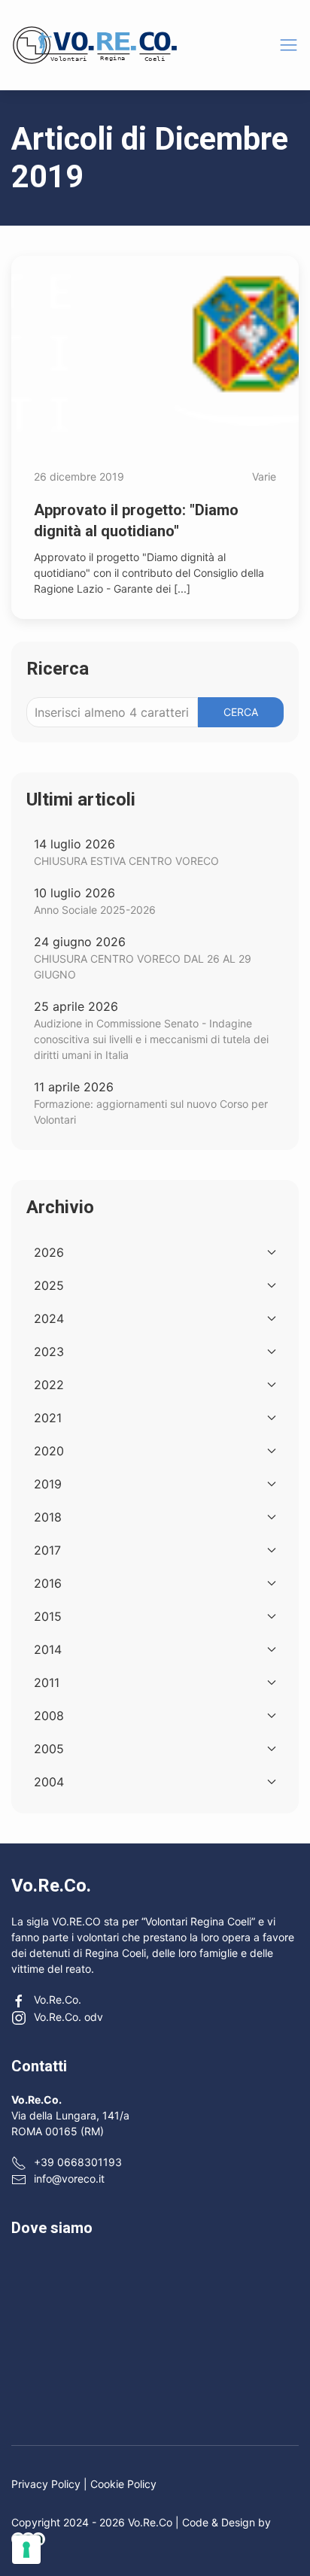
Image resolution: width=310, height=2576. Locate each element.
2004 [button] (49, 1782)
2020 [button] (49, 1451)
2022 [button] (49, 1385)
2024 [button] (49, 1318)
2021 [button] (48, 1418)
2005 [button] (49, 1749)
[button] (289, 45)
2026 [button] (49, 1252)
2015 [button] (48, 1616)
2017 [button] (47, 1550)
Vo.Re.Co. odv (68, 2017)
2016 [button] (48, 1583)
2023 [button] (49, 1352)
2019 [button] (48, 1484)
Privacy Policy (46, 2484)
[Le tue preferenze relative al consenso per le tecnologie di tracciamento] (26, 2550)
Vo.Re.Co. (58, 2000)
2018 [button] (48, 1517)
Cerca (241, 712)
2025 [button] (49, 1285)
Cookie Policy (123, 2484)
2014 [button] (48, 1649)
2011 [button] (47, 1682)
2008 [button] (49, 1716)
